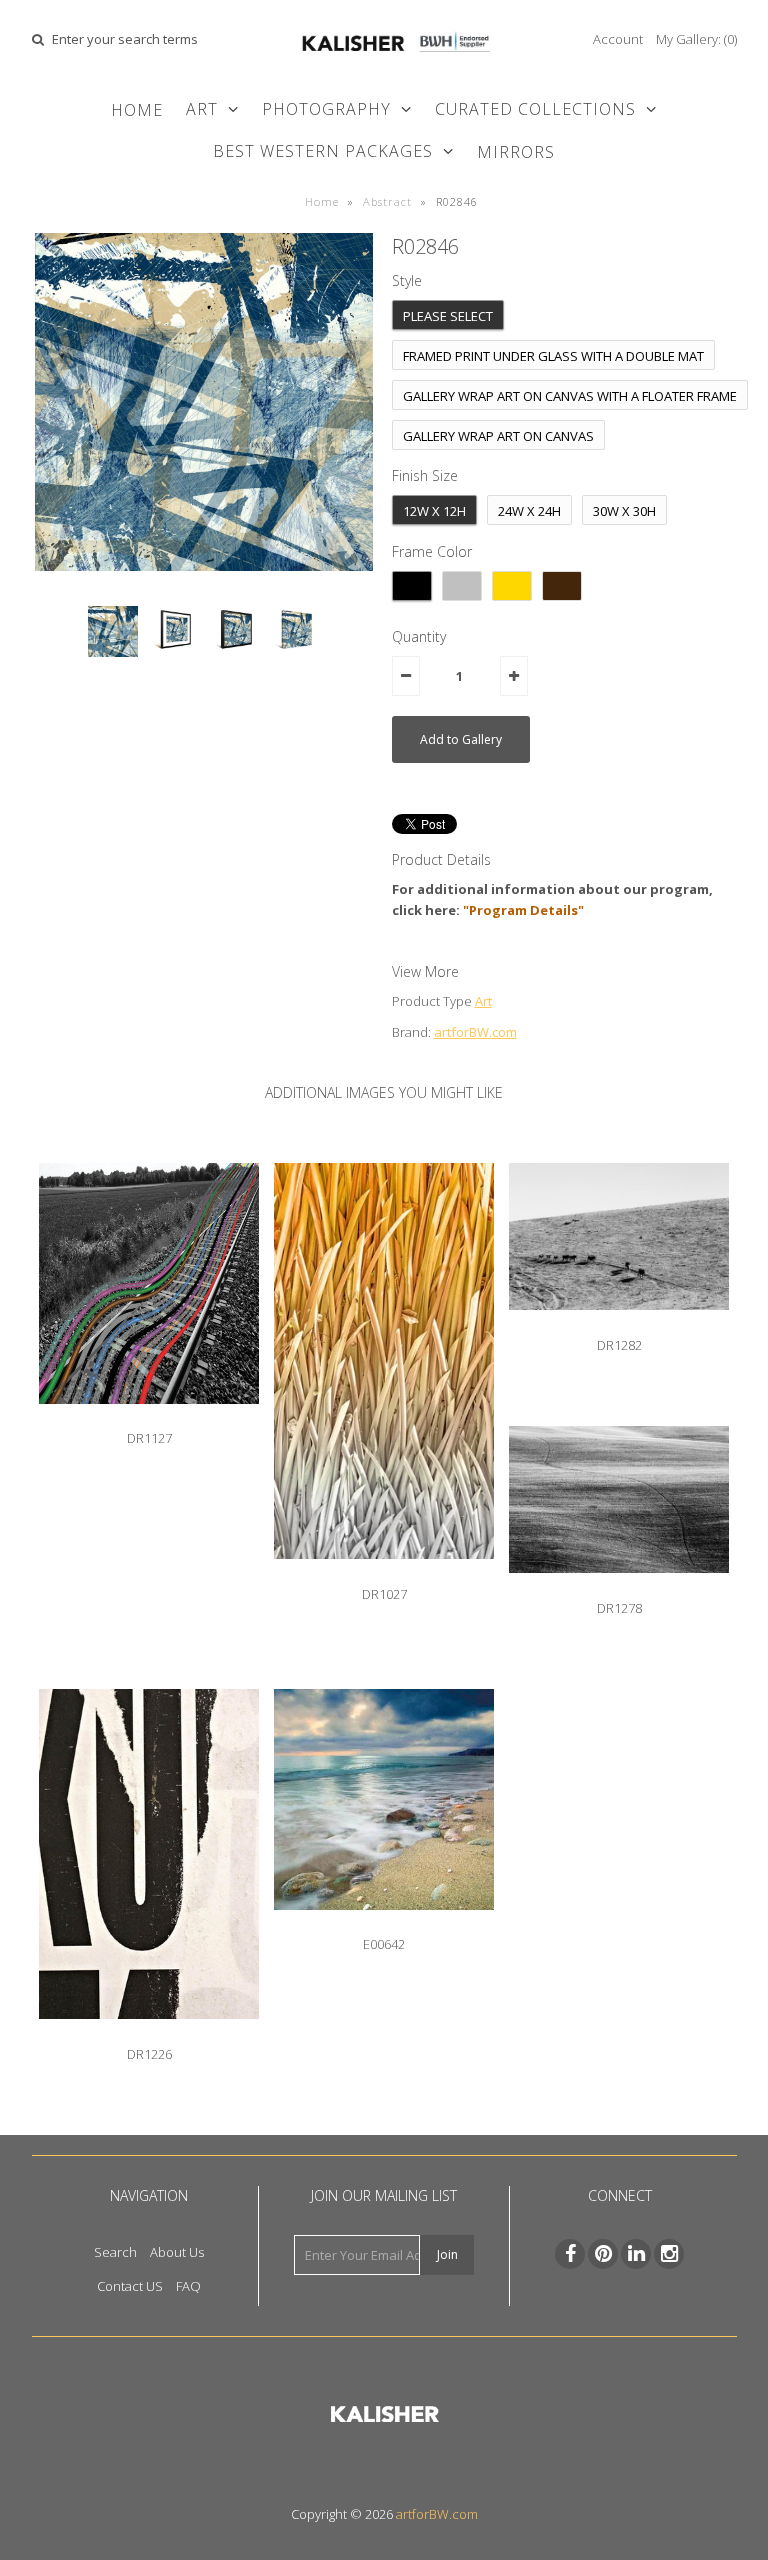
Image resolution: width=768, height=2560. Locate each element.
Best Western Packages (323, 151)
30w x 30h (624, 511)
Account (618, 39)
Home (137, 110)
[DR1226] (149, 2034)
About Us (177, 2252)
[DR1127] (149, 1419)
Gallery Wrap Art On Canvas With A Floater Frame (570, 396)
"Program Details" (523, 910)
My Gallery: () (696, 39)
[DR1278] (619, 1588)
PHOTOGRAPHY (326, 109)
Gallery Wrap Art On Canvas (498, 436)
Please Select (448, 316)
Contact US (130, 2286)
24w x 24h (529, 511)
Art (483, 1001)
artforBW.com (475, 1032)
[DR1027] (384, 1574)
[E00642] (384, 1925)
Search (115, 2252)
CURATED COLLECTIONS (535, 109)
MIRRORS (516, 152)
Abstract (387, 201)
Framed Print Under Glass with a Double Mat (553, 356)
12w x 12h (434, 511)
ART (202, 109)
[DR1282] (619, 1325)
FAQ (188, 2286)
